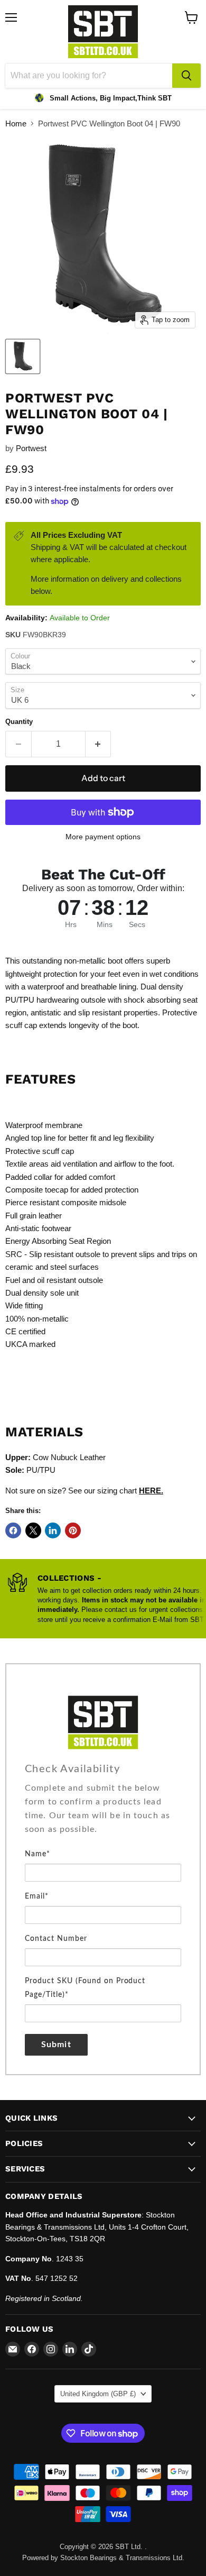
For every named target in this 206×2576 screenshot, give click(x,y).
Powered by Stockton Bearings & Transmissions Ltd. (103, 2558)
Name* (38, 1854)
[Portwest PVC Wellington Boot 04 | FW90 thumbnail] (23, 356)
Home (16, 123)
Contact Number (56, 1939)
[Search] (186, 76)
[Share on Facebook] (13, 1530)
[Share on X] (33, 1530)
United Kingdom (98, 2394)
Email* (37, 1896)
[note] (103, 1814)
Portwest (31, 448)
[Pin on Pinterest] (73, 1530)
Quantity (19, 722)
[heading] (103, 1769)
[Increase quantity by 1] (99, 744)
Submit (56, 2045)
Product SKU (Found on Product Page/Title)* (85, 1988)
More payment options (103, 837)
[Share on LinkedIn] (53, 1530)
